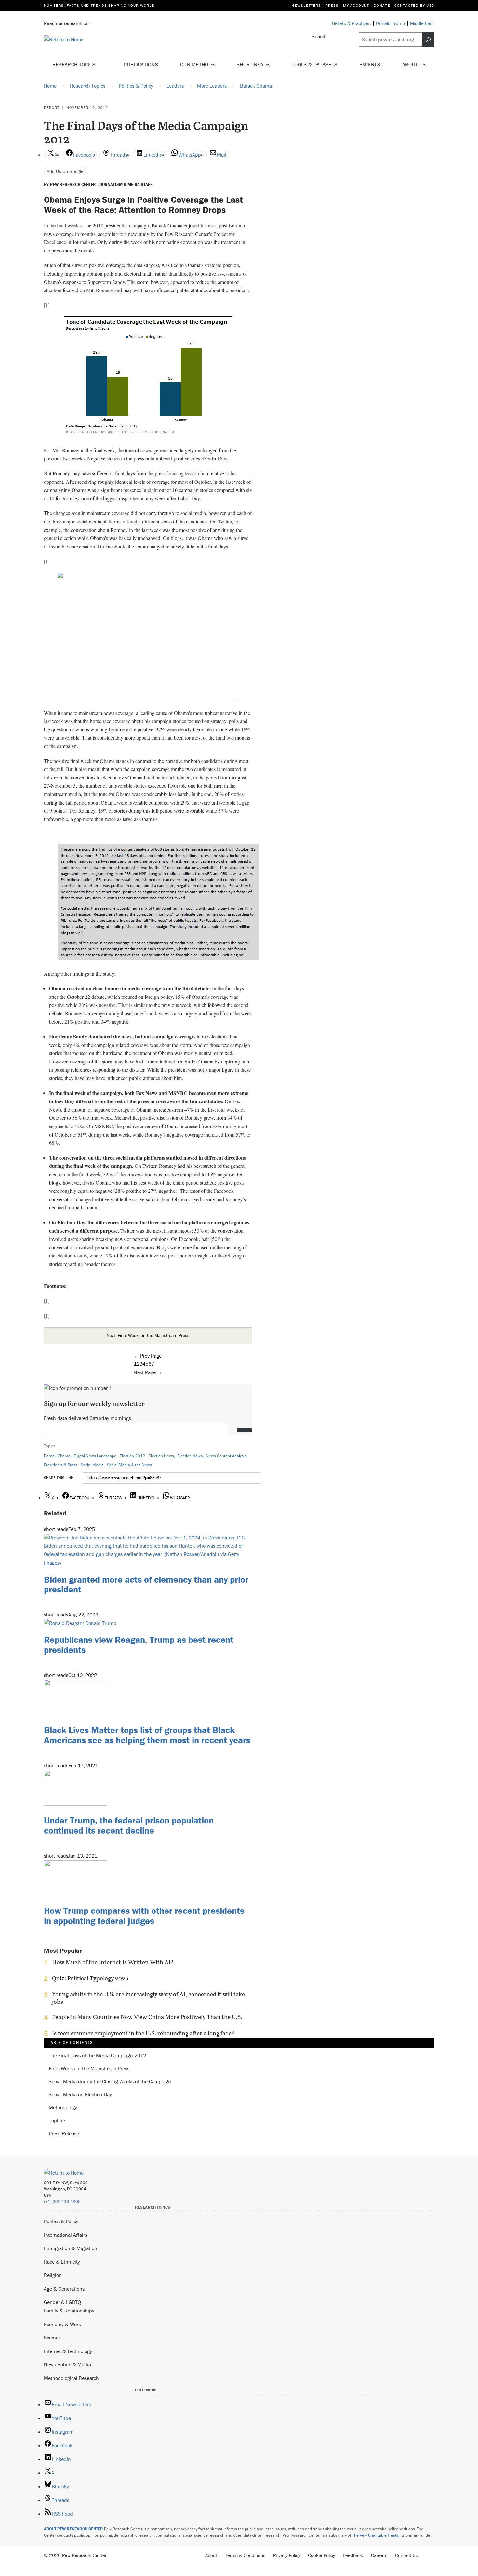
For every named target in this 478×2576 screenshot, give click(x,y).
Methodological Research (71, 2378)
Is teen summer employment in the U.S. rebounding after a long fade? (143, 2033)
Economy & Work (62, 2324)
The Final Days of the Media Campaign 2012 (97, 2056)
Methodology (63, 2108)
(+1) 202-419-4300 (62, 2202)
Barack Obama (57, 1456)
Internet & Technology (68, 2351)
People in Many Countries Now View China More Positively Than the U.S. (147, 2017)
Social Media (92, 1465)
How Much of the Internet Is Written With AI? (113, 1962)
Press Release (64, 2134)
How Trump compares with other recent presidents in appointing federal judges (144, 1916)
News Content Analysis (226, 1456)
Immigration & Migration (71, 2248)
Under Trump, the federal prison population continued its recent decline (129, 1825)
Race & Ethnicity (62, 2262)
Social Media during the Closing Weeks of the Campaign (110, 2082)
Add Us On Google (65, 171)
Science (52, 2338)
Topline (57, 2121)
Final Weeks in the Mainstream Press (89, 2069)
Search (319, 36)
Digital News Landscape (95, 1456)
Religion (53, 2275)
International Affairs (66, 2235)
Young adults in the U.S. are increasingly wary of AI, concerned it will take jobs (148, 1998)
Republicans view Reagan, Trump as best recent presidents (139, 1645)
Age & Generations (64, 2289)
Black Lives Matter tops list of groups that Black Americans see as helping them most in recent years (147, 1735)
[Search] (428, 40)
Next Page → (148, 1372)
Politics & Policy (61, 2221)
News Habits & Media (67, 2364)
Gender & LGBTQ (62, 2302)
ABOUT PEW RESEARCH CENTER (73, 2529)
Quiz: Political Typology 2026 (90, 1978)
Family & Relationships (69, 2311)
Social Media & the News (129, 1465)
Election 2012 (133, 1456)
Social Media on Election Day (80, 2095)
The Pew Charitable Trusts (375, 2535)
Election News (161, 1456)
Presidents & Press (61, 1465)
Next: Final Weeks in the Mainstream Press (148, 1335)
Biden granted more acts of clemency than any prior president (146, 1584)
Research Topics (75, 64)
